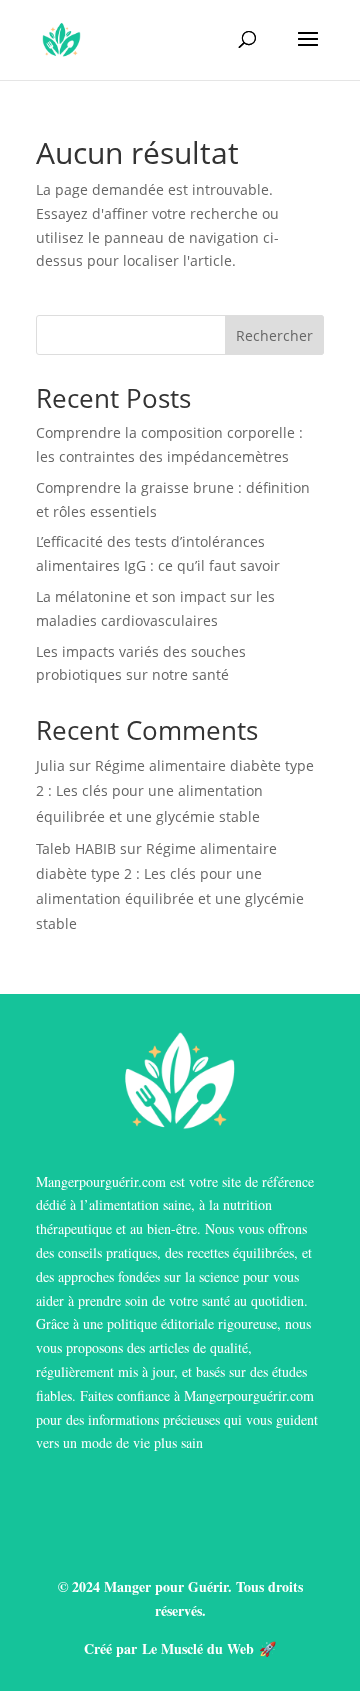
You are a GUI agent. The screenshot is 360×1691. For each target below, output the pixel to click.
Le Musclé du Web (198, 1648)
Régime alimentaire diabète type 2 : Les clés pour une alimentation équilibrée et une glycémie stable (175, 790)
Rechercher (274, 335)
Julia (50, 765)
